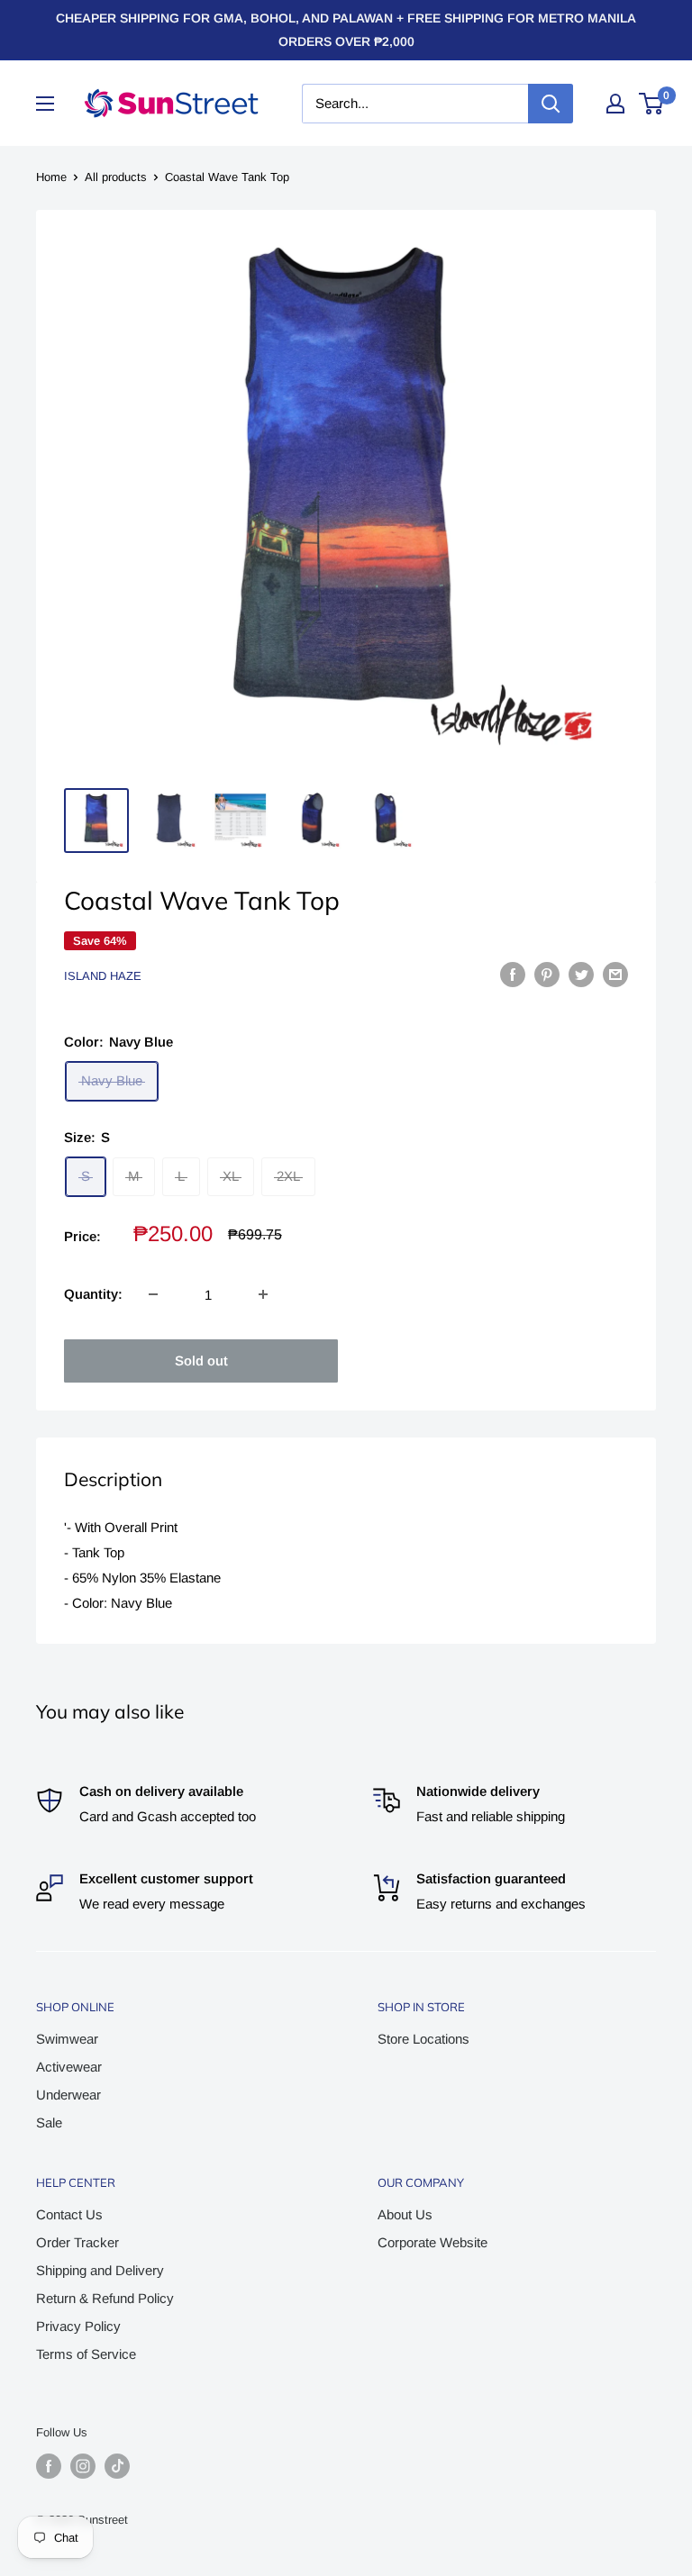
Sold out (201, 1361)
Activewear (69, 2067)
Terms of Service (86, 2354)
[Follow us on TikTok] (117, 2466)
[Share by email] (615, 974)
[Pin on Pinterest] (547, 974)
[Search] (551, 104)
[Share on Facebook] (513, 974)
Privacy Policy (78, 2326)
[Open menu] (45, 104)
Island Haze (103, 976)
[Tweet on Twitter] (581, 974)
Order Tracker (77, 2242)
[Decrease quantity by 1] (153, 1294)
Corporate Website (432, 2242)
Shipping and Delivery (100, 2270)
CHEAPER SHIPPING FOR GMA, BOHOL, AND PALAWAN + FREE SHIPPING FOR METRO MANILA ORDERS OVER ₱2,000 (346, 30)
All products (116, 177)
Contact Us (69, 2214)
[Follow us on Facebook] (49, 2466)
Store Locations (423, 2039)
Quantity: (93, 1294)
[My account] (615, 104)
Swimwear (67, 2039)
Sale (49, 2122)
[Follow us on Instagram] (83, 2466)
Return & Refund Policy (105, 2298)
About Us (405, 2214)
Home (51, 177)
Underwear (68, 2095)
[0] (652, 104)
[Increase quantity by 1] (263, 1294)
